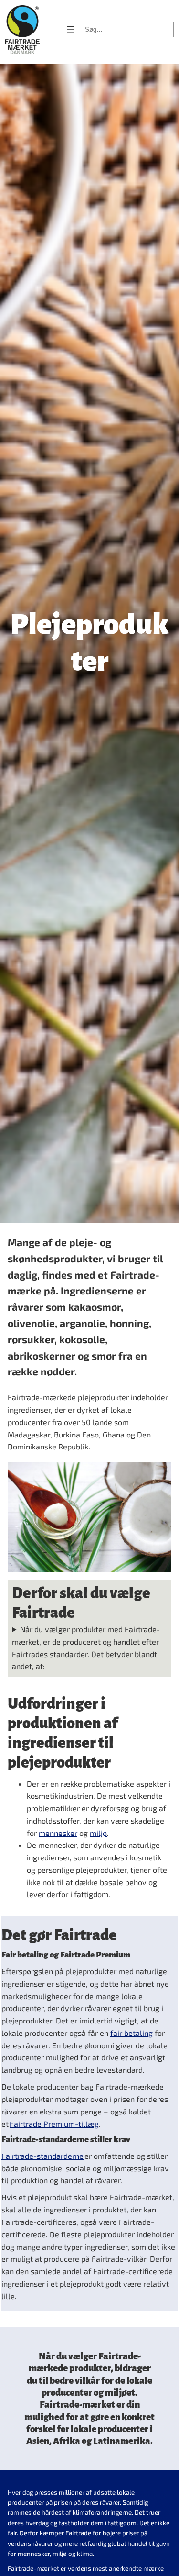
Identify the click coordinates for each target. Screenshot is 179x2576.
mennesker (58, 1833)
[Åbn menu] (71, 30)
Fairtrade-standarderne (42, 2156)
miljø (98, 1833)
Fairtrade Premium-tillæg (54, 2124)
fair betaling (132, 2033)
